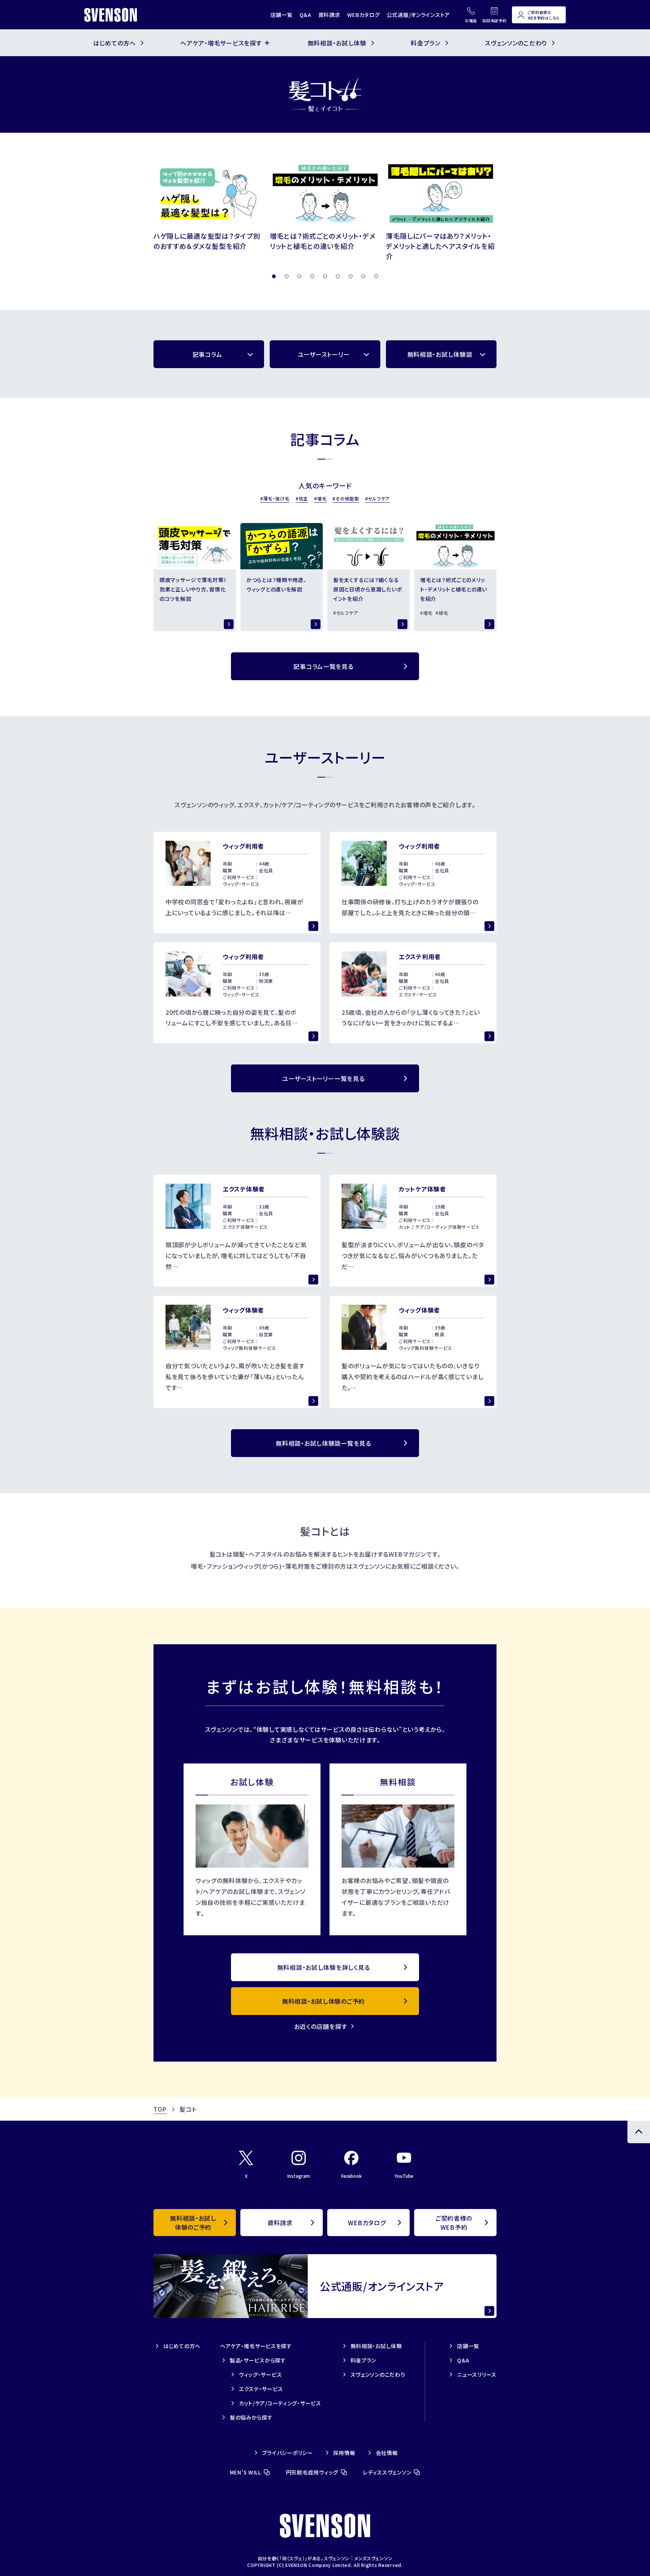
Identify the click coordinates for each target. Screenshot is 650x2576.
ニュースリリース (477, 2374)
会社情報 (387, 2453)
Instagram (299, 2176)
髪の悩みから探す (251, 2417)
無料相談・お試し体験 (376, 2346)
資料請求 (329, 15)
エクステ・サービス (261, 2389)
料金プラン (364, 2360)
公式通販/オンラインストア (418, 15)
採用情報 (344, 2453)
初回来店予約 (494, 20)
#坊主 (302, 498)
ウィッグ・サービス (260, 2374)
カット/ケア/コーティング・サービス (280, 2403)
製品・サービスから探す (258, 2360)
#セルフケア (377, 498)
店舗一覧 (282, 15)
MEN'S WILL (245, 2472)
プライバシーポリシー (288, 2453)
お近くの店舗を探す (320, 2026)
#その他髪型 (346, 498)
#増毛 (320, 498)
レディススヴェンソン (387, 2472)
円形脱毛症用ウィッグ (312, 2472)
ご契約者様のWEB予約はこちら (544, 15)
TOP (160, 2109)
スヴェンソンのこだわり (378, 2374)
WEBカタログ (364, 15)
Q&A (305, 15)
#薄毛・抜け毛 (275, 498)
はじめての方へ (182, 2346)
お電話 (471, 20)
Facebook (352, 2176)
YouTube (404, 2176)
